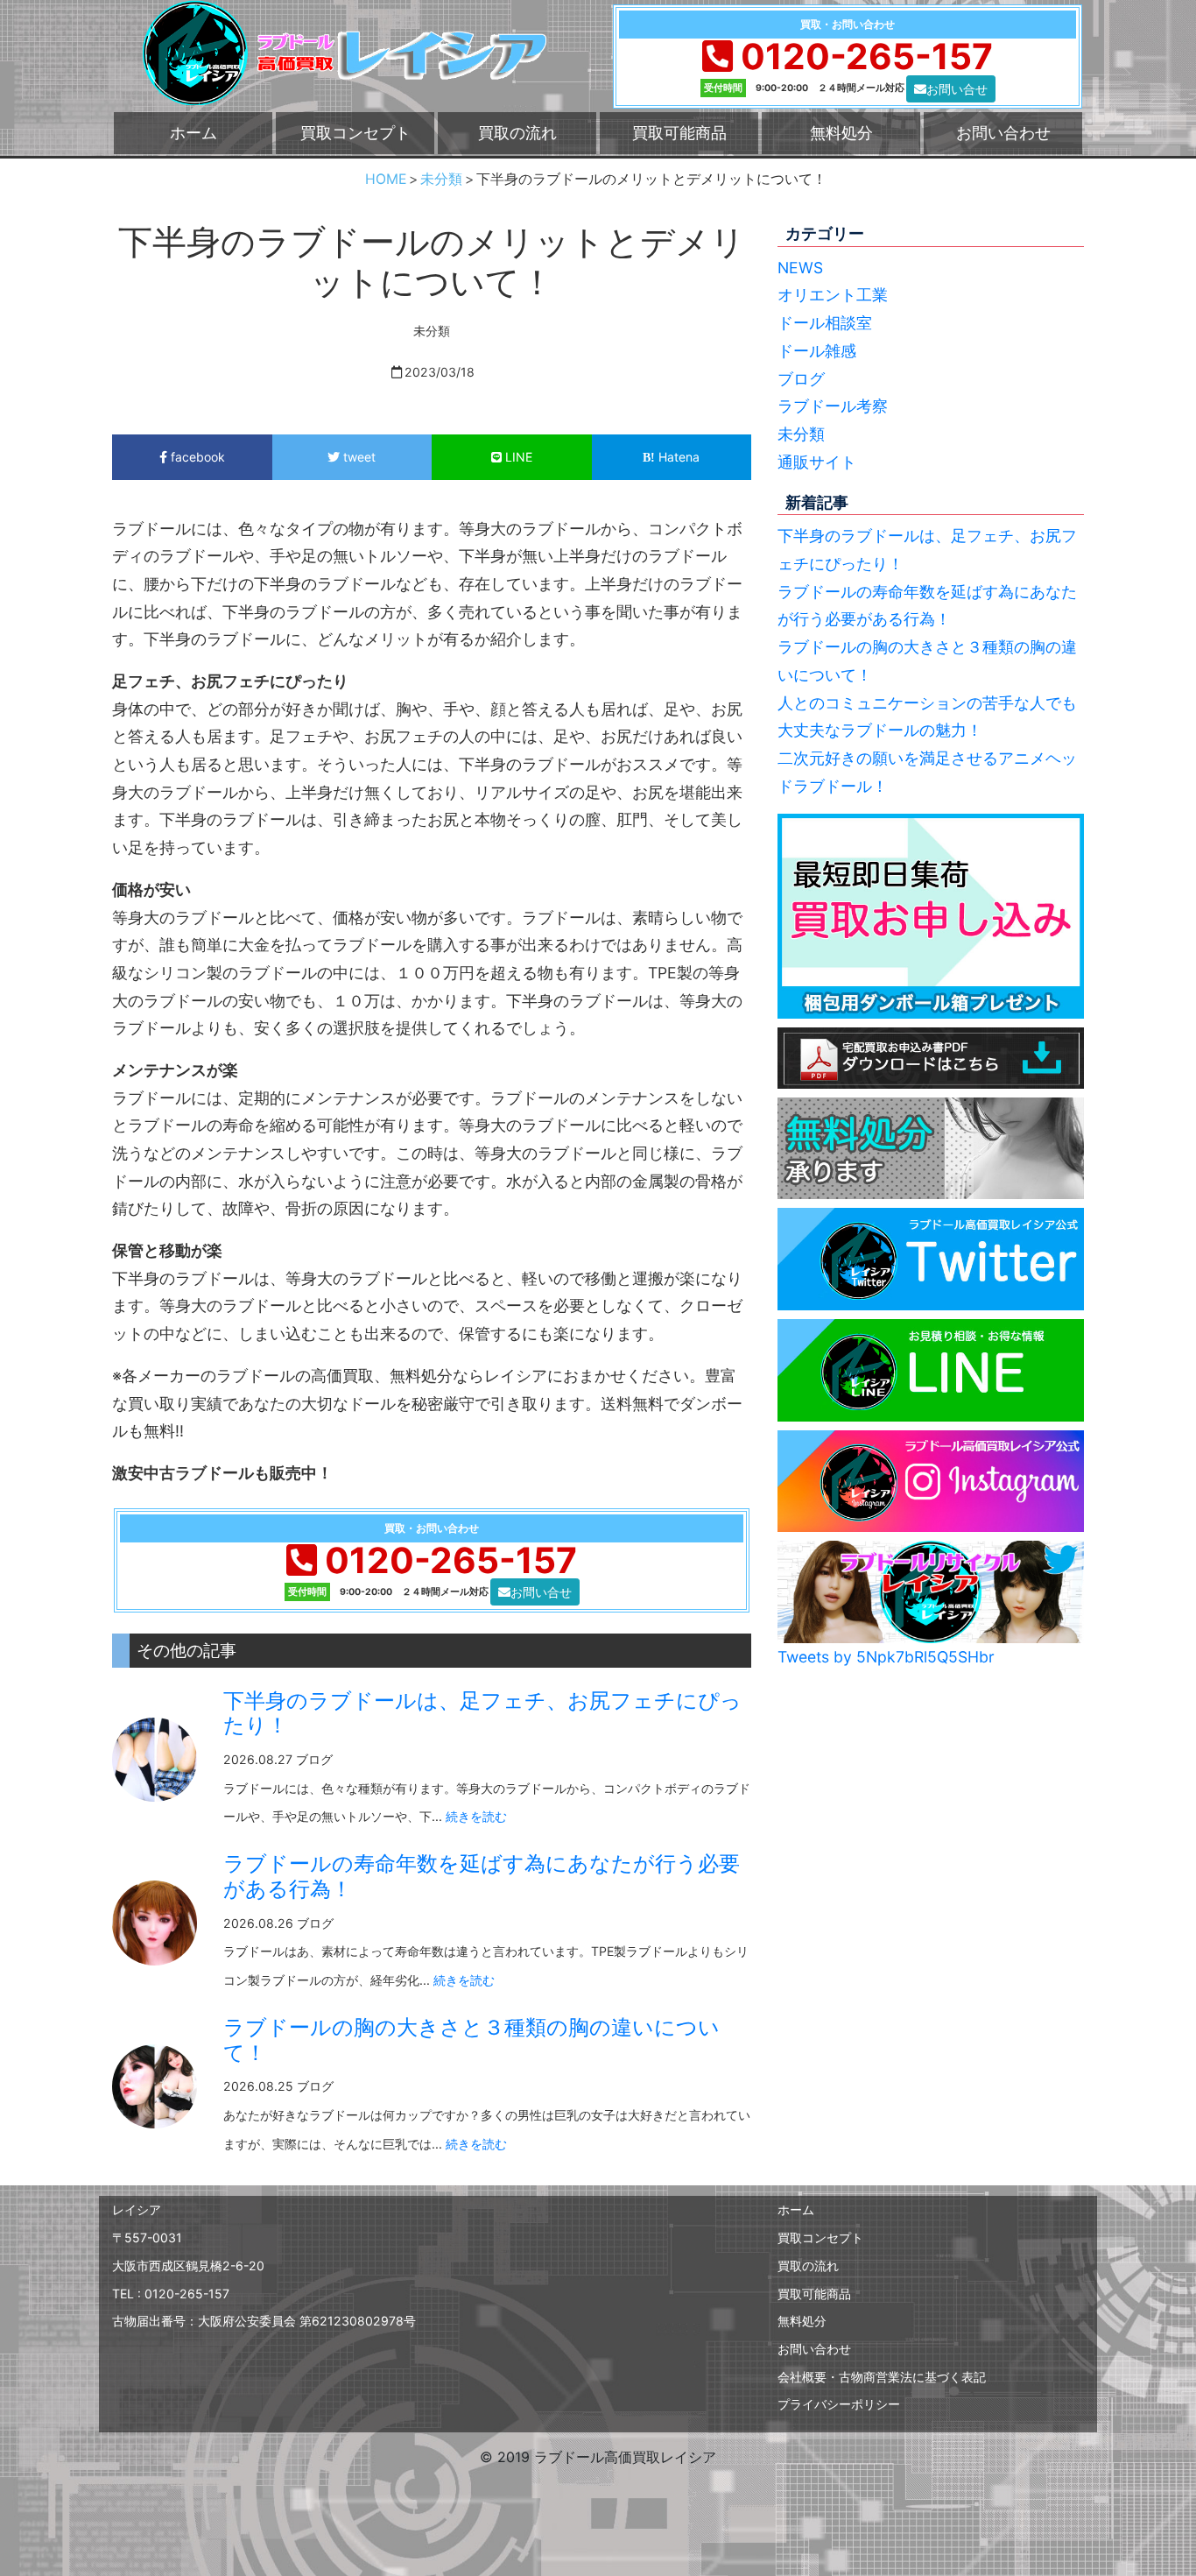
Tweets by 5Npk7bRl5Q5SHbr (886, 1657)
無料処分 (841, 133)
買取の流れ (517, 133)
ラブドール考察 (833, 406)
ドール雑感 (817, 351)
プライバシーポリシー (839, 2404)
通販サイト (817, 462)
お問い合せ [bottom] (957, 89)
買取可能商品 (679, 133)
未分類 (801, 434)
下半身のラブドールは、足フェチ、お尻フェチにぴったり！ (482, 1713)
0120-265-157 (867, 56)
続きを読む (476, 1816)
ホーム (193, 133)
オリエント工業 (833, 295)
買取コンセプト (355, 133)
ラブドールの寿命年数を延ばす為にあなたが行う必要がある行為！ (482, 1876)
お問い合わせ (1003, 133)
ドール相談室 (825, 323)
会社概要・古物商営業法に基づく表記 (882, 2377)
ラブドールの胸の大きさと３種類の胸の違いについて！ (471, 2040)
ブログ (801, 379)
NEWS (800, 268)
